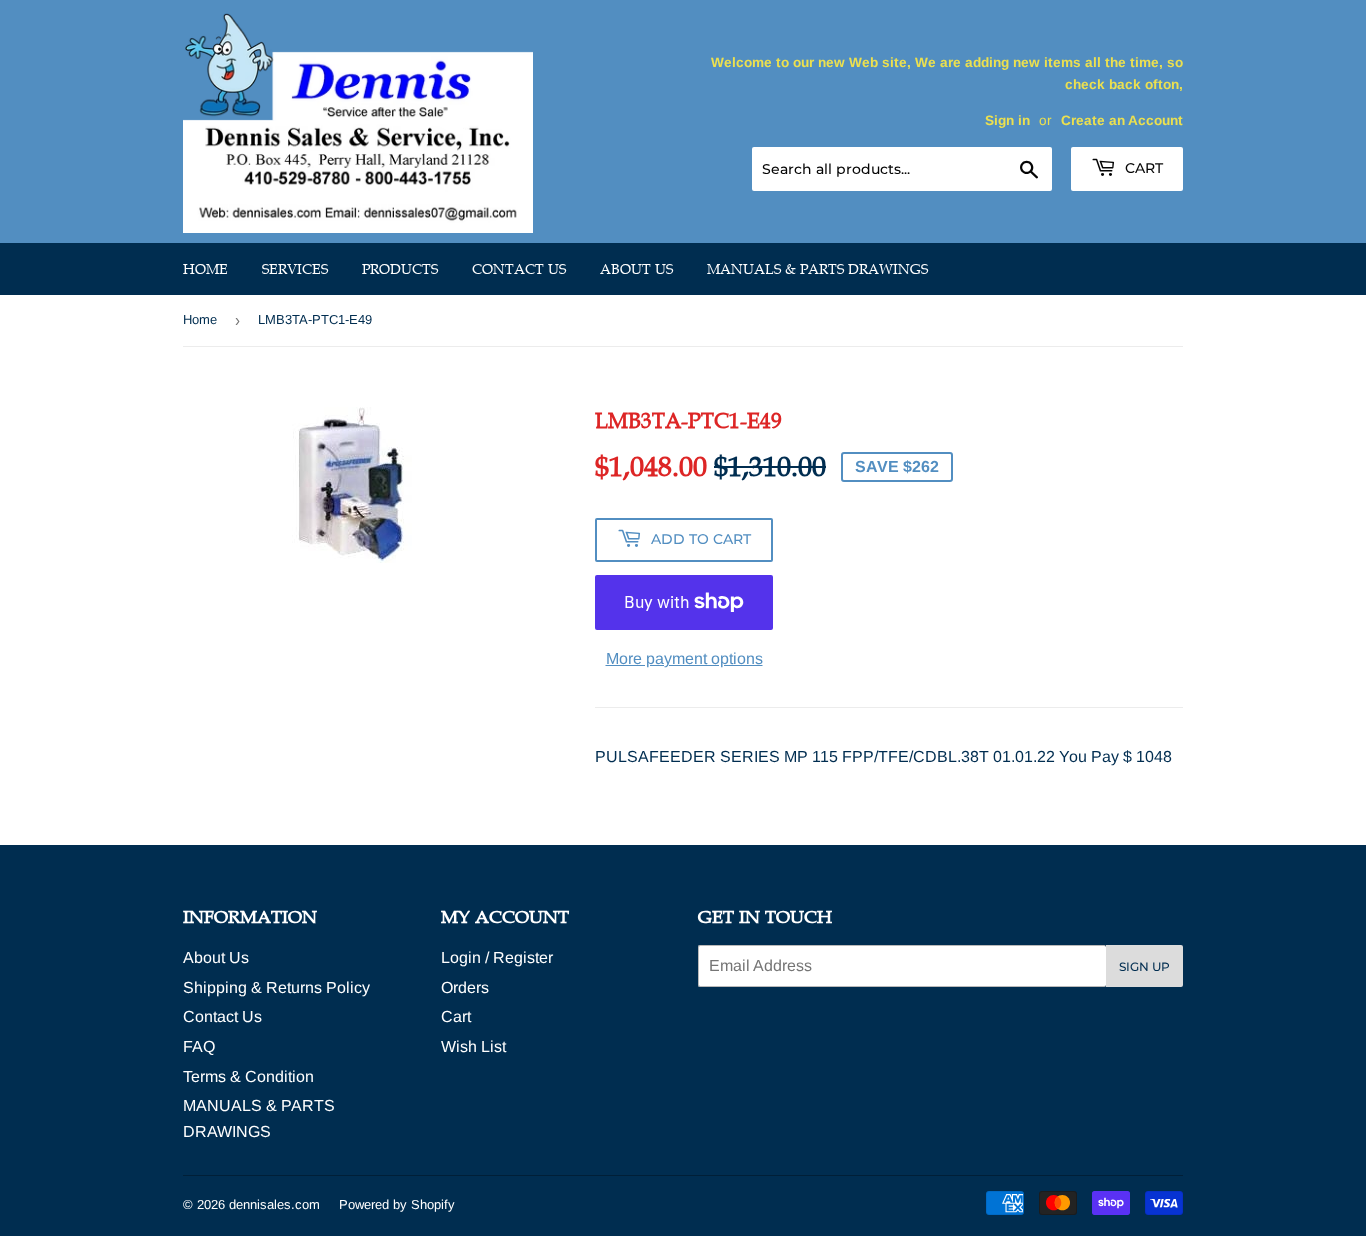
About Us (636, 269)
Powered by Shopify (397, 1204)
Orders (465, 987)
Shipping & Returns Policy (276, 987)
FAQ (199, 1046)
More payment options (684, 658)
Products (400, 269)
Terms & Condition (248, 1076)
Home (205, 269)
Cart (1142, 168)
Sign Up (1144, 966)
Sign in (1007, 120)
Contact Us (519, 269)
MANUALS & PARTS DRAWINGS (817, 269)
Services (295, 269)
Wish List (473, 1046)
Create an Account (1122, 120)
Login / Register (497, 957)
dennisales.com (274, 1204)
